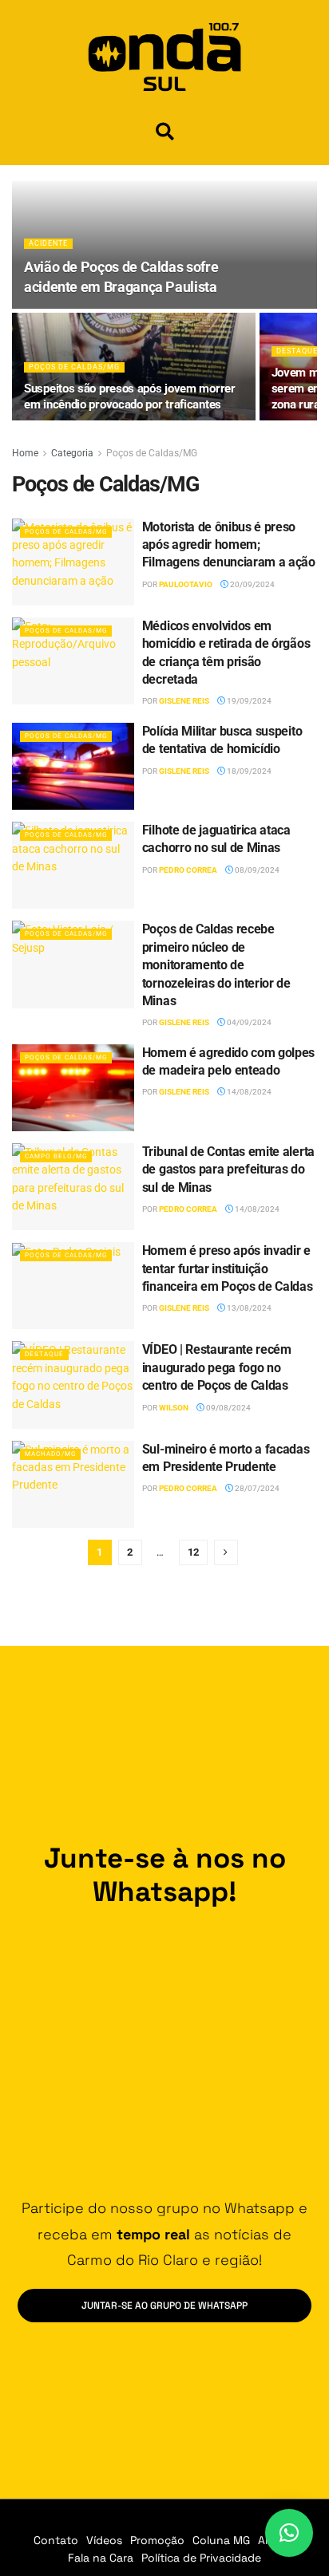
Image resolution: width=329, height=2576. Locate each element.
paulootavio (186, 584)
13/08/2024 (248, 1308)
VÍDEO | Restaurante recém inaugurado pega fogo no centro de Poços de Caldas (217, 1367)
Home (25, 453)
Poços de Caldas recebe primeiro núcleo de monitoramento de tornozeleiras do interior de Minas (216, 965)
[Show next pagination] (226, 1552)
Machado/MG (50, 1454)
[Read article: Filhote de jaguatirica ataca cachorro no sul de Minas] (73, 865)
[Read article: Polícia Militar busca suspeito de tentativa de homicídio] (73, 766)
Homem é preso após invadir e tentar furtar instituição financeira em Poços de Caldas (228, 1268)
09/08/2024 (228, 1408)
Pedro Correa (188, 870)
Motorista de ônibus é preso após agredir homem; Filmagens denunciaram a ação (229, 545)
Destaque (297, 351)
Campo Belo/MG (56, 1156)
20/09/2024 (252, 584)
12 (193, 1552)
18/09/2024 (248, 771)
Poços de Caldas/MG (74, 367)
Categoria (72, 453)
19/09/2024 (248, 701)
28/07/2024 (256, 1488)
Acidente (48, 243)
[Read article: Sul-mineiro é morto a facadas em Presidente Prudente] (73, 1484)
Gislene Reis (184, 701)
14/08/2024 (248, 1092)
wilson (174, 1408)
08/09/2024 (256, 870)
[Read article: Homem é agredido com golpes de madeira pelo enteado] (73, 1088)
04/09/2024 (248, 1022)
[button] (165, 131)
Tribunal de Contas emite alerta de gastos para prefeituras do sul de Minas (228, 1170)
